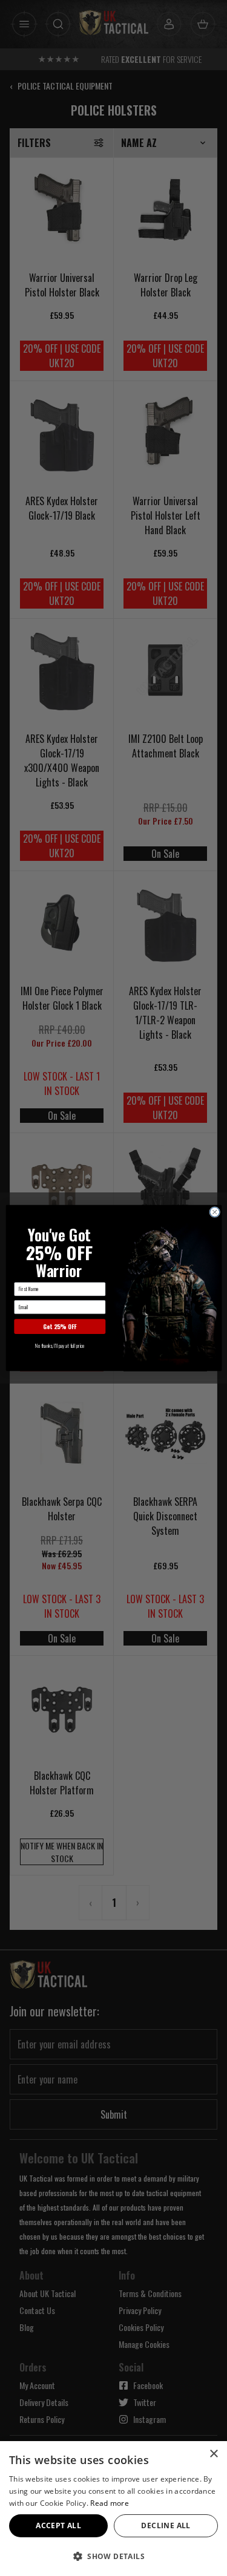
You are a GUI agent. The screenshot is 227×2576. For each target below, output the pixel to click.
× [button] (213, 2454)
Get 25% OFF (60, 1326)
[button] (113, 2556)
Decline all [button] (166, 2525)
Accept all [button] (58, 2525)
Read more (110, 2503)
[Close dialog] (214, 1212)
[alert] (113, 2509)
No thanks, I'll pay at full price (60, 1345)
